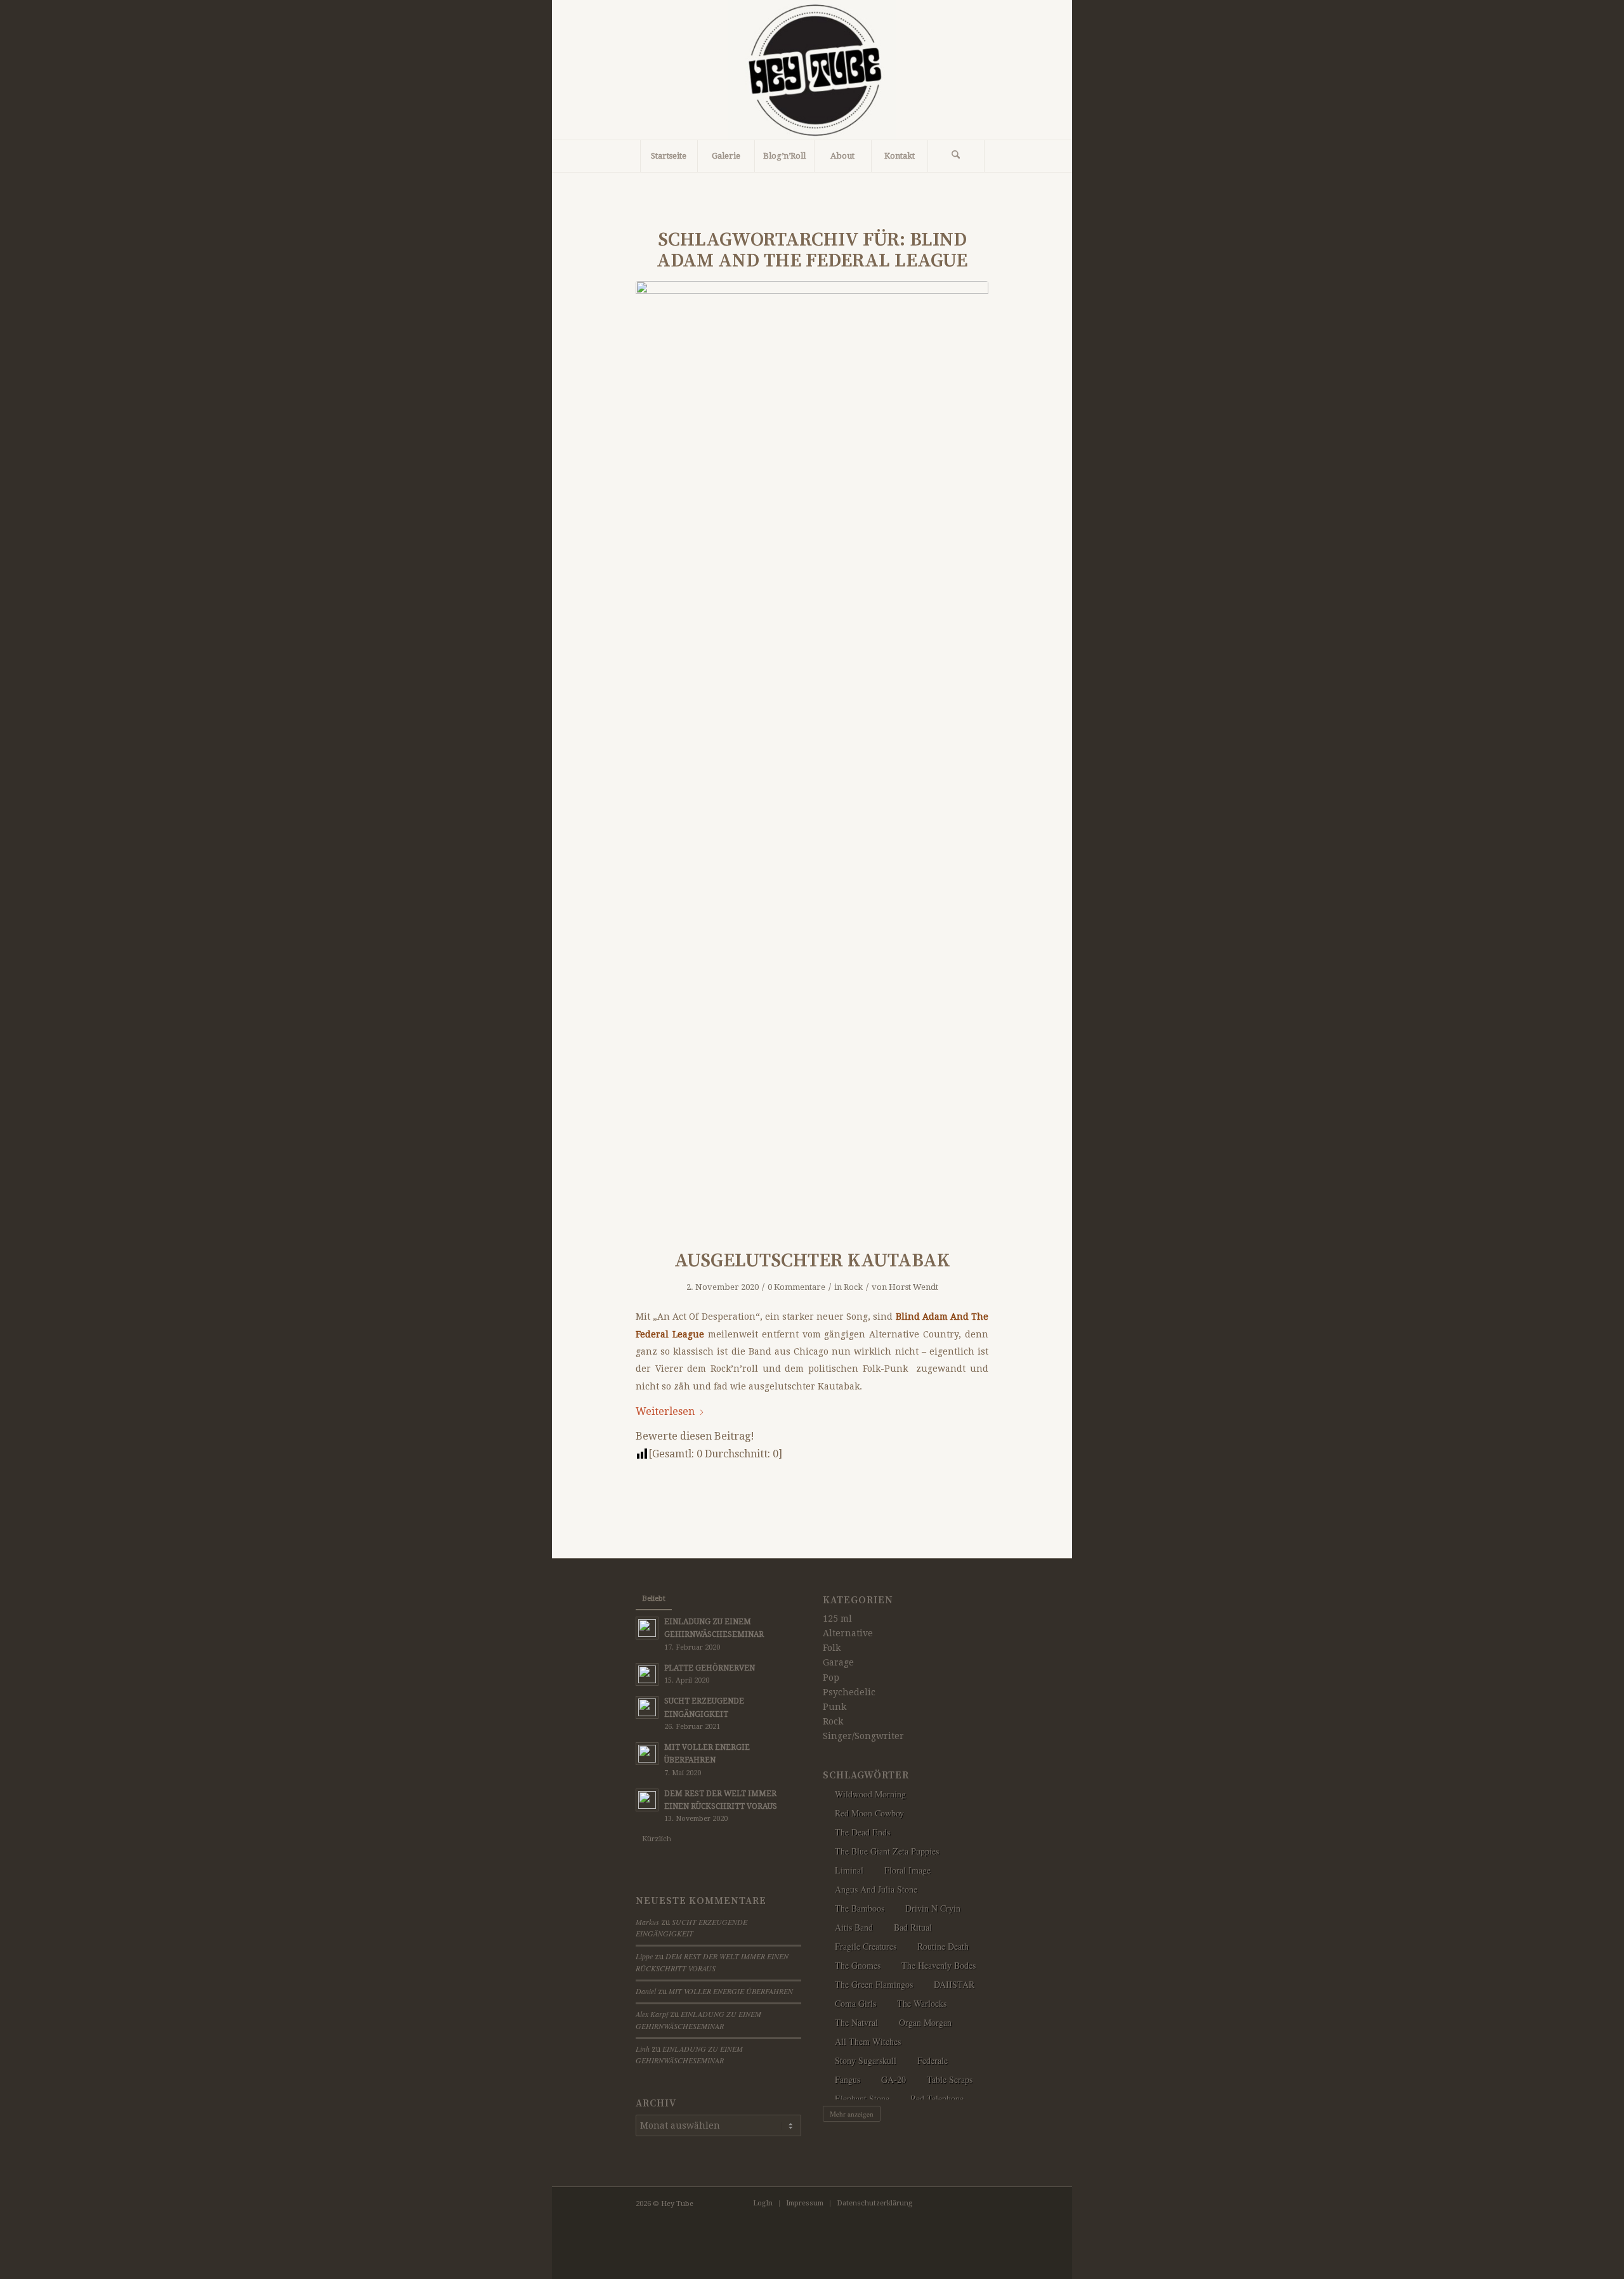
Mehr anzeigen (852, 2114)
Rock (853, 1287)
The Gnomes (858, 1965)
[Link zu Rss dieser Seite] (960, 2203)
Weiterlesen (665, 1411)
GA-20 (894, 2079)
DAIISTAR (954, 1984)
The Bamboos (860, 1908)
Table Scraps (950, 2079)
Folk (832, 1648)
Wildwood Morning (870, 1794)
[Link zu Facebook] (941, 2203)
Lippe (644, 1956)
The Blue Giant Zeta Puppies (887, 1851)
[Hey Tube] (812, 70)
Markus (647, 1922)
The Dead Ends (862, 1832)
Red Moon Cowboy (869, 1813)
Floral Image (907, 1870)
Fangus (848, 2079)
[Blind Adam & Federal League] (812, 757)
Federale (933, 2060)
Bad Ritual (913, 1927)
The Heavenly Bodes (939, 1965)
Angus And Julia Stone (876, 1889)
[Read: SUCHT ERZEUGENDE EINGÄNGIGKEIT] (647, 1707)
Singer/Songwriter (863, 1736)
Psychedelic (849, 1692)
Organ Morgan (925, 2022)
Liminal (849, 1870)
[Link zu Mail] (979, 2203)
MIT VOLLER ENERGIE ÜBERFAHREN (731, 1991)
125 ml (837, 1619)
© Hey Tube (673, 2204)
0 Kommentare (796, 1287)
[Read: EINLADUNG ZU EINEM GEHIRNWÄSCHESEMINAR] (647, 1628)
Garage (838, 1662)
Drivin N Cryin (933, 1908)
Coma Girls (855, 2003)
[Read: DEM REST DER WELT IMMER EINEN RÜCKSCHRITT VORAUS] (647, 1800)
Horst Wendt (913, 1287)
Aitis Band (854, 1927)
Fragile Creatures (866, 1946)
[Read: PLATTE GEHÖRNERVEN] (647, 1674)
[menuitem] (669, 156)
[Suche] (956, 156)
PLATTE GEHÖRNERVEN (710, 1668)
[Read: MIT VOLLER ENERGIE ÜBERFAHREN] (647, 1754)
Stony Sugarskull (866, 2060)
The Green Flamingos (874, 1984)
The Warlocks (922, 2003)
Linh (643, 2049)
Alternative (848, 1633)
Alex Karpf (652, 2014)
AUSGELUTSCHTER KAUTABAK (812, 1261)
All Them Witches (868, 2041)
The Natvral (856, 2022)
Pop (831, 1678)
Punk (835, 1707)
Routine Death (943, 1946)
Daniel (646, 1991)
